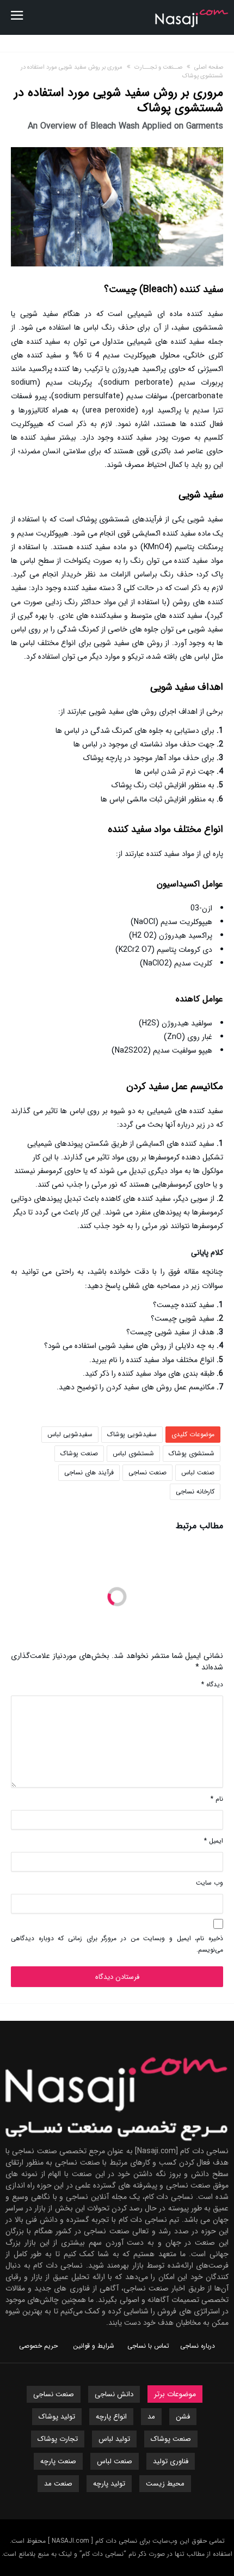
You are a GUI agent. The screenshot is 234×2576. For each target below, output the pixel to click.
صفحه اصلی (209, 67)
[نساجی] (192, 8)
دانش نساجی (114, 2394)
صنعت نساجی (147, 1472)
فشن (183, 2417)
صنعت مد (58, 2484)
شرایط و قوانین (94, 2346)
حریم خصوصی (38, 2346)
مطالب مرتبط (199, 1527)
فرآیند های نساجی (89, 1472)
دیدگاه (212, 1684)
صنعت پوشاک (79, 1453)
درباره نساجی (198, 2346)
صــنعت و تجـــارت (158, 67)
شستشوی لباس (133, 1453)
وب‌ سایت (210, 1883)
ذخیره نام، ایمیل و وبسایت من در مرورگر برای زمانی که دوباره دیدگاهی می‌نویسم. (117, 1944)
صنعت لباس (198, 1472)
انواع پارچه (111, 2417)
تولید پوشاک (57, 2417)
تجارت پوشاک (58, 2439)
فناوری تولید (171, 2461)
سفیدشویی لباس (70, 1434)
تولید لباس (114, 2439)
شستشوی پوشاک (192, 1453)
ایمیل (214, 1841)
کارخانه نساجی (195, 1491)
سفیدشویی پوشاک (132, 1434)
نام (217, 1799)
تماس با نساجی (148, 2346)
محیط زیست (165, 2484)
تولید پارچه (109, 2484)
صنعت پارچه (58, 2461)
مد (151, 2417)
